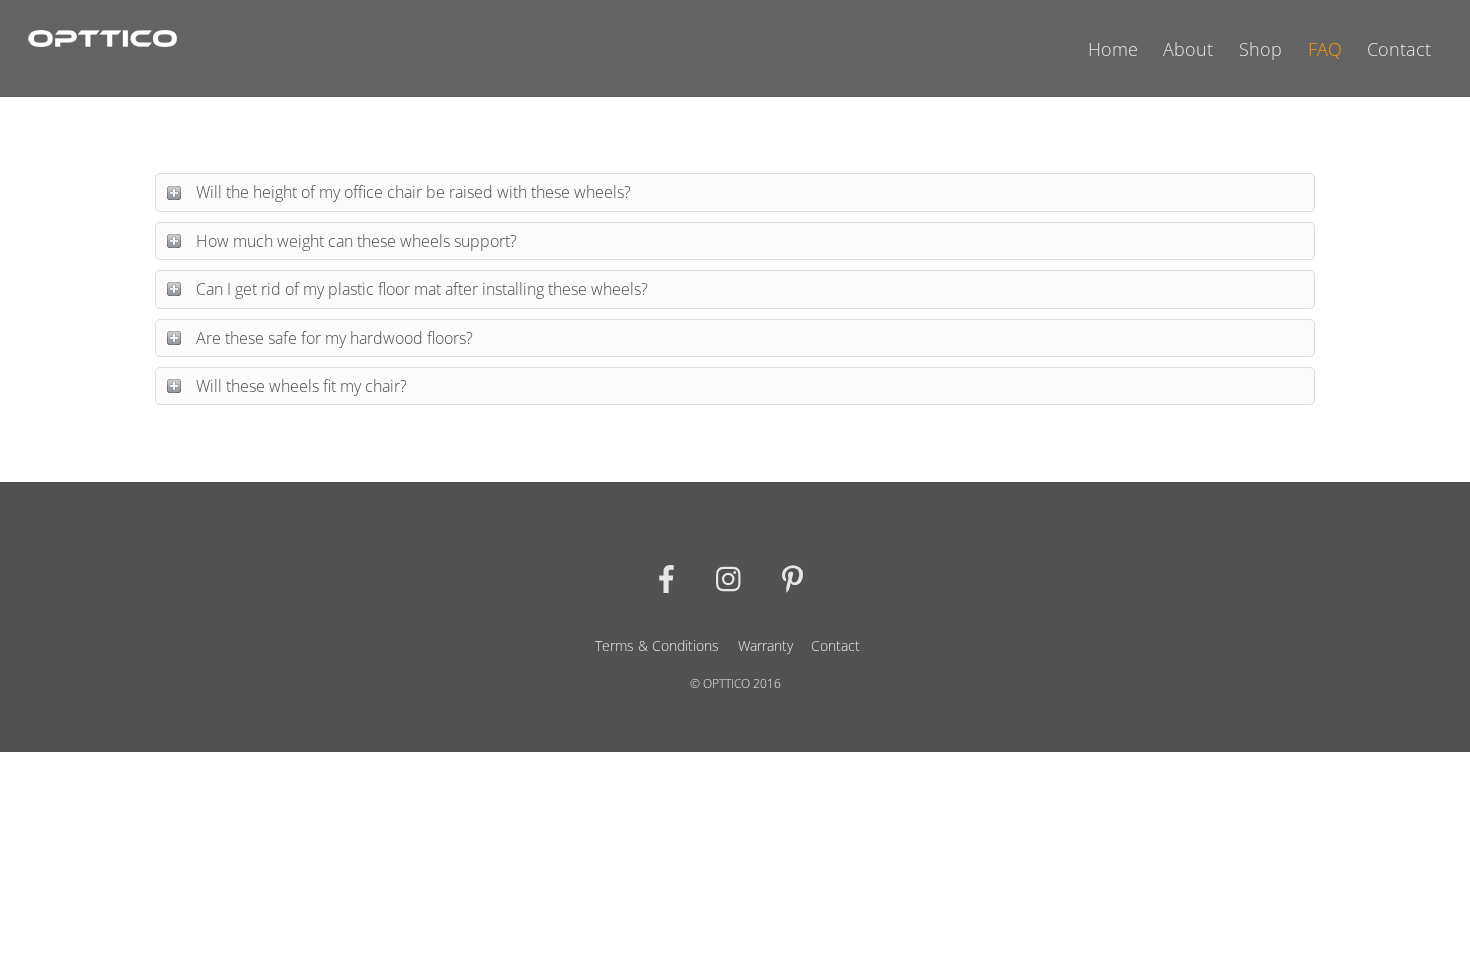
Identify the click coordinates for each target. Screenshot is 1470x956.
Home (1113, 49)
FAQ (1325, 49)
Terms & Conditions (657, 645)
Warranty (765, 645)
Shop (1260, 49)
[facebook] (670, 576)
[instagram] (733, 576)
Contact (1399, 49)
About (1188, 49)
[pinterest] (796, 576)
